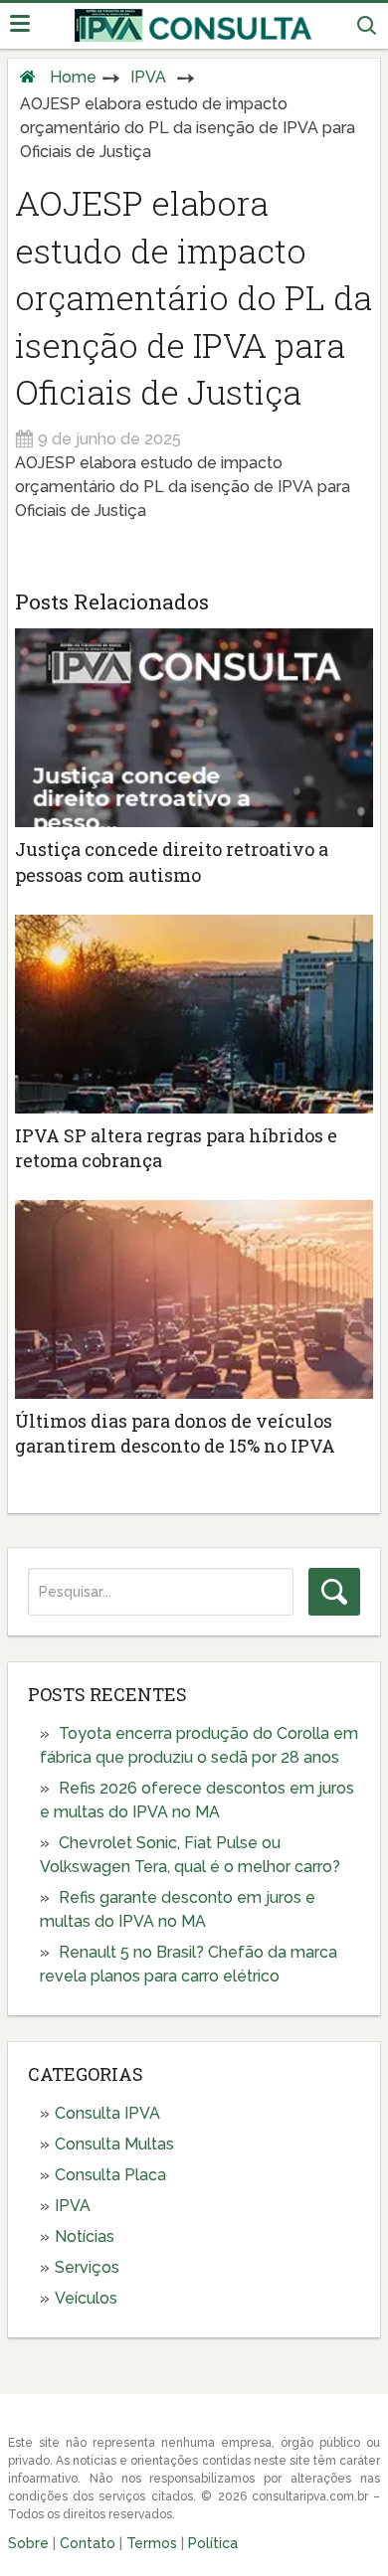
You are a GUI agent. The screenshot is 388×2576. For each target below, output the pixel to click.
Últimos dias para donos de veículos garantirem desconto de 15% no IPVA (175, 1433)
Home (73, 77)
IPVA (148, 77)
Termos (152, 2543)
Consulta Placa (110, 2175)
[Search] (334, 1592)
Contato (88, 2543)
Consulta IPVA (107, 2113)
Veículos (86, 2298)
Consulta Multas (114, 2144)
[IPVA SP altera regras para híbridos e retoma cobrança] (194, 1014)
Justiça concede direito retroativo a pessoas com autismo (172, 861)
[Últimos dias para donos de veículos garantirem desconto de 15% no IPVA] (194, 1299)
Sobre (28, 2543)
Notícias (85, 2236)
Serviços (87, 2267)
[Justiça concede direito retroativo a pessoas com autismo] (194, 728)
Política (213, 2543)
